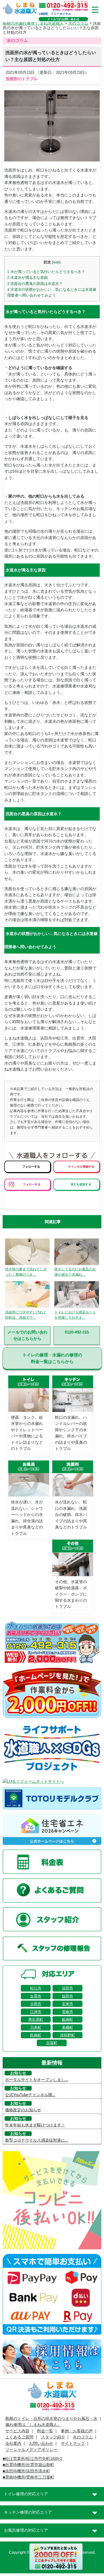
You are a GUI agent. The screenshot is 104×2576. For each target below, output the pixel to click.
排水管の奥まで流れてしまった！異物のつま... (26, 1272)
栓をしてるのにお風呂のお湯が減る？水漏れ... (75, 1272)
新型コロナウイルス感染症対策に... (37, 2140)
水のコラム (78, 23)
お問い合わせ (41, 2443)
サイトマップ (73, 2443)
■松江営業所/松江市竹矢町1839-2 (32, 2459)
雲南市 (67, 2012)
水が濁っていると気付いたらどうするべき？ (46, 272)
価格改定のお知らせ (23, 2110)
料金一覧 (45, 2431)
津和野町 (67, 2035)
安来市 (67, 2004)
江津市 (36, 2012)
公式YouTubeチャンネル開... (30, 2095)
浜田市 (67, 1988)
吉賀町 (52, 2043)
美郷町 (67, 2027)
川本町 (36, 2027)
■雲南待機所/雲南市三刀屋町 (28, 2477)
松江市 (36, 1988)
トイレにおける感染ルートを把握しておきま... (75, 1315)
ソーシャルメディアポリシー (31, 2450)
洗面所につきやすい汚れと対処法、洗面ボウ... (26, 1315)
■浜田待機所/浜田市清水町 (26, 2471)
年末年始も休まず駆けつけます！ (35, 2125)
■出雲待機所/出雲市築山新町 (28, 2465)
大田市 (36, 2004)
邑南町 (36, 2035)
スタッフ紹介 (53, 2437)
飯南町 (67, 2019)
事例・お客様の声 (77, 2431)
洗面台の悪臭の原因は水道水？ (35, 284)
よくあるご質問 (19, 2437)
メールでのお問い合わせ (63, 19)
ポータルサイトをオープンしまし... (37, 2080)
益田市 (67, 1996)
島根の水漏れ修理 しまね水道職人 (33, 23)
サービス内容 (17, 2431)
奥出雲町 (36, 2019)
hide (56, 262)
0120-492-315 (77, 1332)
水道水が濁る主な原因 (27, 277)
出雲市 (36, 1996)
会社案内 (13, 2443)
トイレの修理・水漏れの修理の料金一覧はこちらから (52, 1358)
